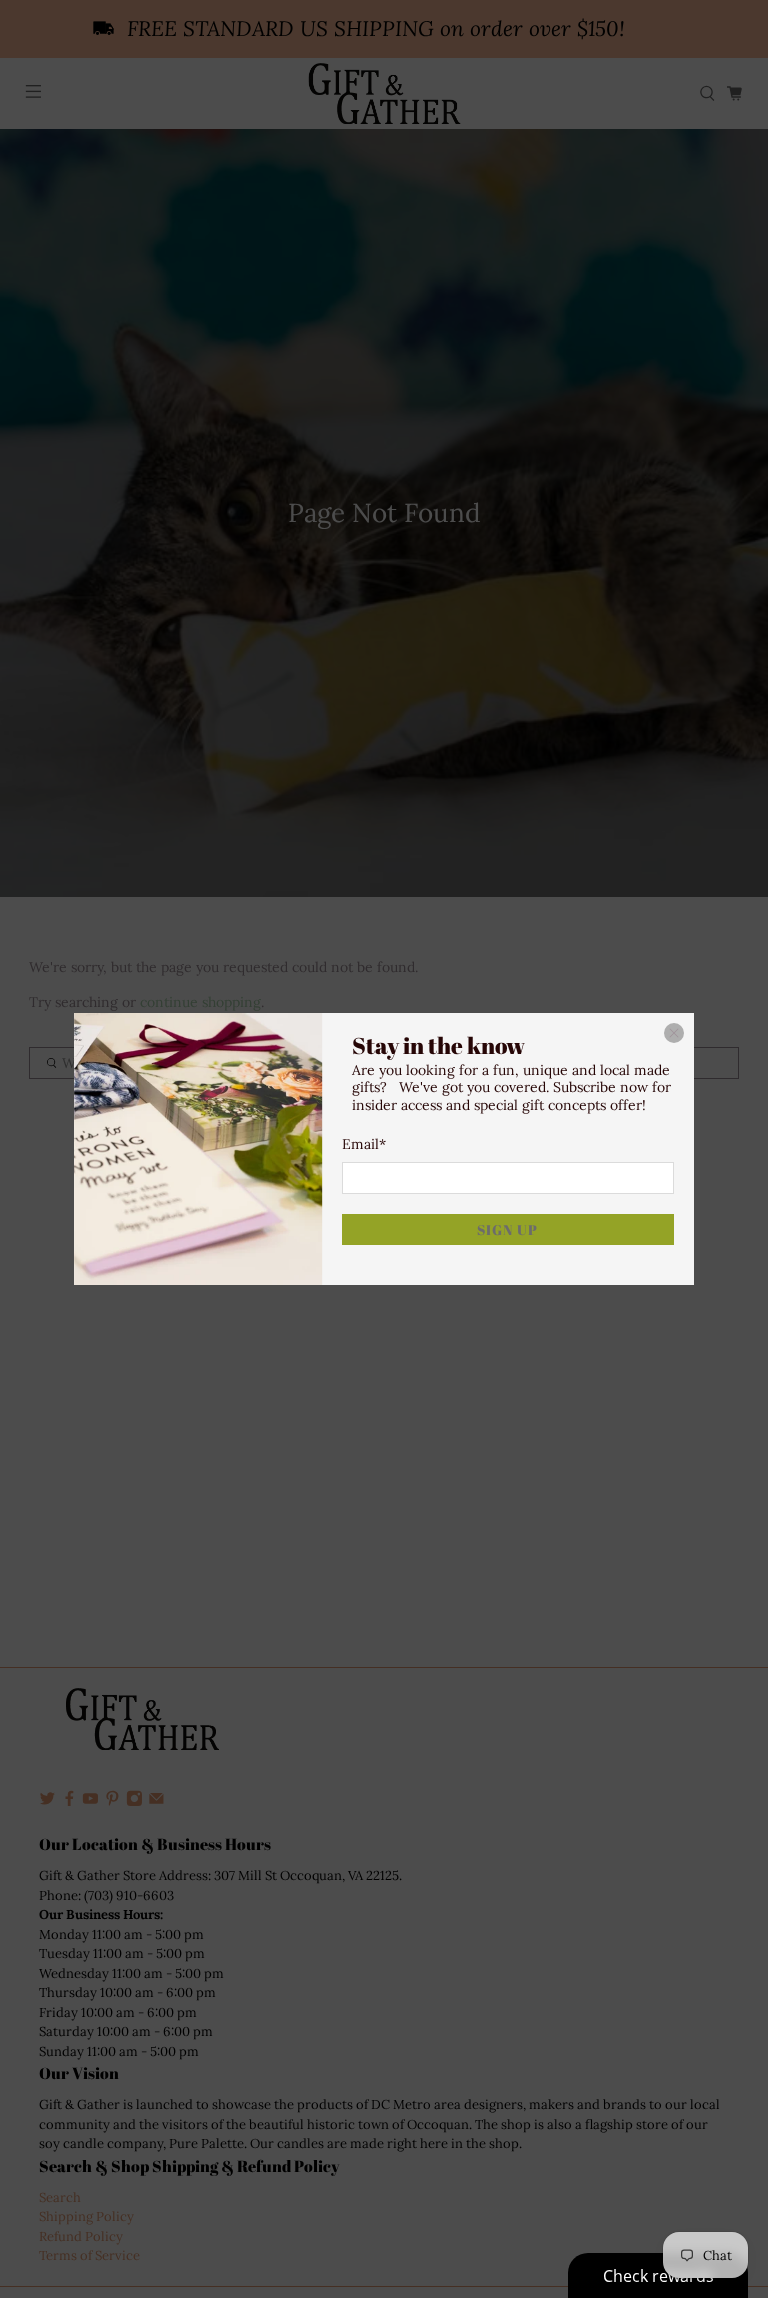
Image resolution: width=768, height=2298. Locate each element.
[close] (674, 1033)
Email (364, 1144)
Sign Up (507, 1229)
